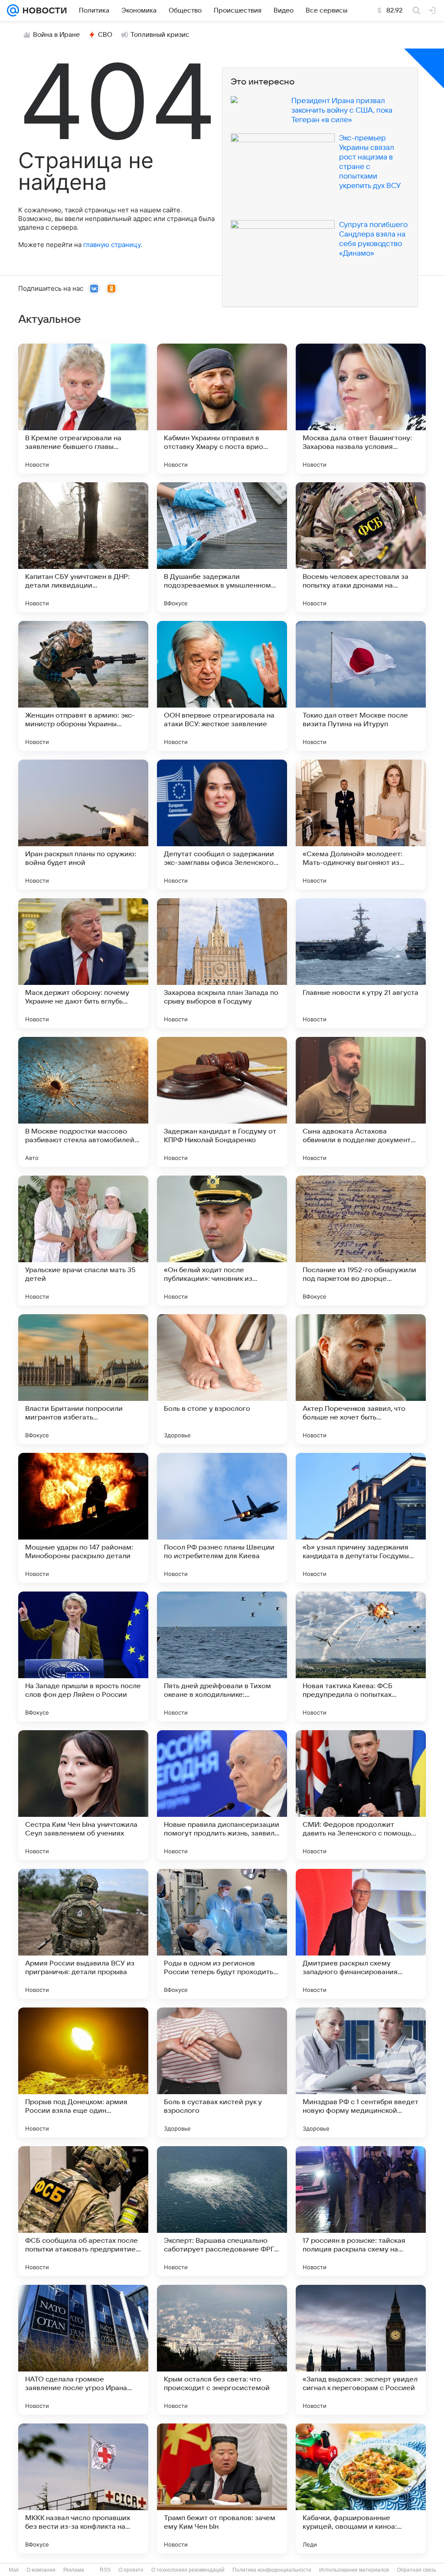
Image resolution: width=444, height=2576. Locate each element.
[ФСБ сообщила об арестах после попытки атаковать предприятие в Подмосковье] (83, 2211)
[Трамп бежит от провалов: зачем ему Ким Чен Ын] (222, 2488)
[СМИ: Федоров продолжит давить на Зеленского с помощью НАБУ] (361, 1795)
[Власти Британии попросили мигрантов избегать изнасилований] (83, 1379)
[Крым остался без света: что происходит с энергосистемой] (222, 2350)
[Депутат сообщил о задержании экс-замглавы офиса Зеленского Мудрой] (222, 825)
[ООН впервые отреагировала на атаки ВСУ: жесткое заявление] (222, 686)
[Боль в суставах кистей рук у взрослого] (222, 2072)
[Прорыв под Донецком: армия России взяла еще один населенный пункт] (83, 2072)
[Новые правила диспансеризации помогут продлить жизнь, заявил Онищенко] (222, 1795)
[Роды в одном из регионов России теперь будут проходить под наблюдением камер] (222, 1934)
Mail (14, 2570)
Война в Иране (56, 35)
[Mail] (13, 10)
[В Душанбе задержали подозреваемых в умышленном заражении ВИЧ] (222, 547)
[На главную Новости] (43, 10)
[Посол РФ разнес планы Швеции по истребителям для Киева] (222, 1518)
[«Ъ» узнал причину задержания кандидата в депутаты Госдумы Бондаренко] (361, 1518)
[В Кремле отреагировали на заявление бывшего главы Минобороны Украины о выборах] (83, 409)
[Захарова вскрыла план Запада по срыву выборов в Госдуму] (222, 963)
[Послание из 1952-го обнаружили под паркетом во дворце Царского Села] (361, 1241)
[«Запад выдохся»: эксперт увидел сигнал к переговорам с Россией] (361, 2350)
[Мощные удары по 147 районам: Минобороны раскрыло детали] (83, 1518)
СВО (105, 35)
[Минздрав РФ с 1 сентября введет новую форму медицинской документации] (361, 2072)
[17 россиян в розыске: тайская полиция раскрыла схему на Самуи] (361, 2211)
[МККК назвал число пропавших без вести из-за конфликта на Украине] (83, 2488)
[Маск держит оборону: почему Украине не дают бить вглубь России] (83, 963)
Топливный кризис (160, 35)
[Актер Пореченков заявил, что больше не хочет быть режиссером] (361, 1379)
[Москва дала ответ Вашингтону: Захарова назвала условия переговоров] (361, 409)
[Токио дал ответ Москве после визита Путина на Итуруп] (361, 686)
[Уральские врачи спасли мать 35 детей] (83, 1241)
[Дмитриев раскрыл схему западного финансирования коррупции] (361, 1934)
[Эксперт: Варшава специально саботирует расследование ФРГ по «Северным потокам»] (222, 2211)
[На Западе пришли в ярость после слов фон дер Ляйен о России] (83, 1657)
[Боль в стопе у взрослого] (222, 1379)
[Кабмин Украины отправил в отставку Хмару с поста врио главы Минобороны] (222, 409)
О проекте (131, 2570)
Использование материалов (354, 2570)
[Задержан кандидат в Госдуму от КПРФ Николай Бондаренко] (222, 1102)
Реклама (74, 2570)
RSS (105, 2570)
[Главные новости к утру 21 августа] (361, 963)
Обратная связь (416, 2570)
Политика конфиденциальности (272, 2570)
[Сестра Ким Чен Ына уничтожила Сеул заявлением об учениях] (83, 1795)
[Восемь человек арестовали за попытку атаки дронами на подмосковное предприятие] (361, 547)
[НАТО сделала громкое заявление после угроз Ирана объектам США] (83, 2350)
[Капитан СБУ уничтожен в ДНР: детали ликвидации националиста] (83, 547)
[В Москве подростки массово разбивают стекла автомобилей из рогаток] (83, 1102)
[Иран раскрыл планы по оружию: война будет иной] (83, 825)
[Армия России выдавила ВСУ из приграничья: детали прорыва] (83, 1934)
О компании (41, 2570)
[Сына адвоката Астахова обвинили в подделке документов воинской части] (361, 1102)
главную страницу (112, 245)
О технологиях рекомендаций (188, 2570)
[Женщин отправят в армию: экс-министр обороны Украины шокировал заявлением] (83, 686)
